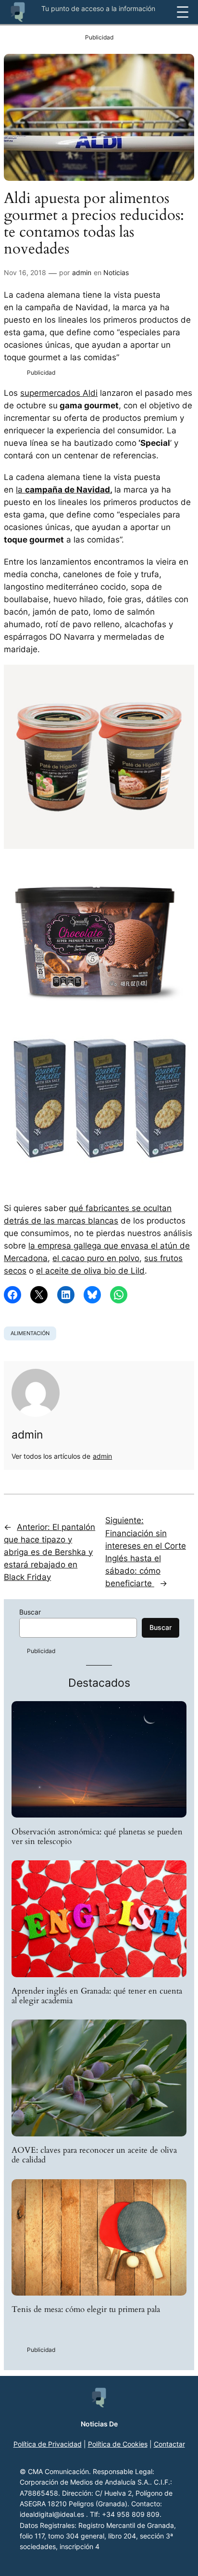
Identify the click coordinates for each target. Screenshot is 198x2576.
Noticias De (99, 2424)
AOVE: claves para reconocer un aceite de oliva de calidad (94, 2155)
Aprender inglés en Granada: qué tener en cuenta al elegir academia (97, 1996)
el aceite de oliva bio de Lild (90, 1271)
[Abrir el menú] (183, 12)
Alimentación (30, 1333)
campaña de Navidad (68, 490)
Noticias (116, 272)
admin (82, 272)
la (20, 490)
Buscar (30, 1612)
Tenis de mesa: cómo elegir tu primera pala (86, 2310)
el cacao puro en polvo (96, 1258)
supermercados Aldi (59, 393)
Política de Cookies (118, 2444)
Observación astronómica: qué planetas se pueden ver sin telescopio (97, 1837)
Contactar (169, 2444)
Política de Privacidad (48, 2444)
